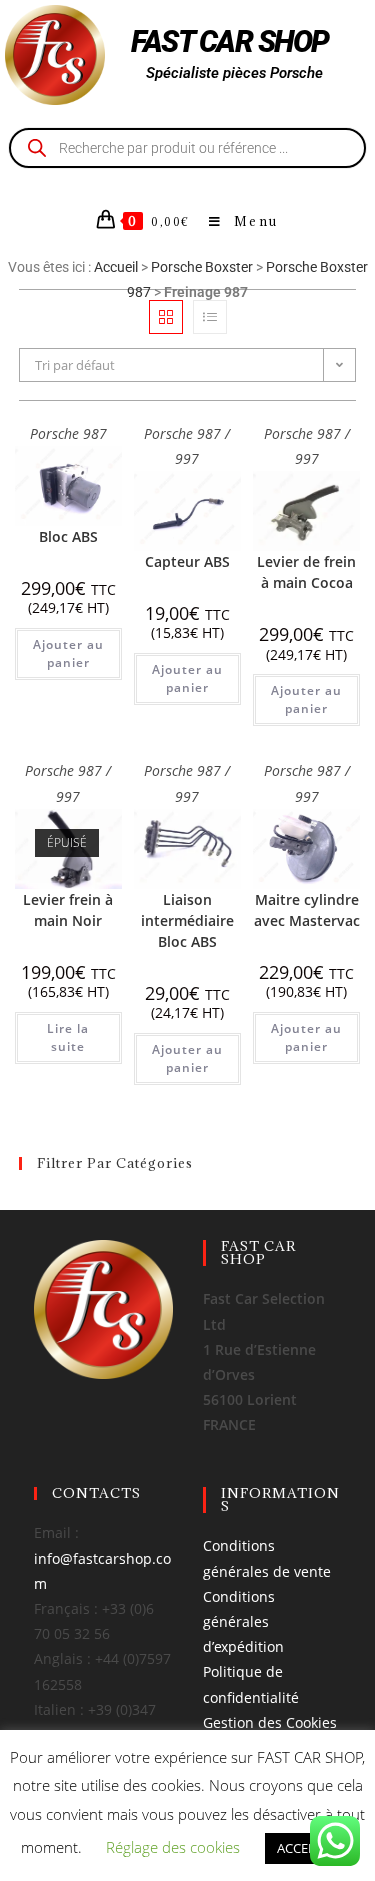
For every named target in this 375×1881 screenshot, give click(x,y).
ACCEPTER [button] (307, 1848)
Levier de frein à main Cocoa (306, 572)
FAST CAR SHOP (230, 41)
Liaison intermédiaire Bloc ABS (187, 920)
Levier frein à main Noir (68, 910)
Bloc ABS (68, 536)
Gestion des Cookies (270, 1722)
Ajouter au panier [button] (68, 653)
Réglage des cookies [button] (173, 1847)
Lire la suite (68, 1037)
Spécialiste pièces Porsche (234, 73)
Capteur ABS (187, 561)
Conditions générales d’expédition (243, 1621)
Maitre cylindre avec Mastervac (307, 910)
